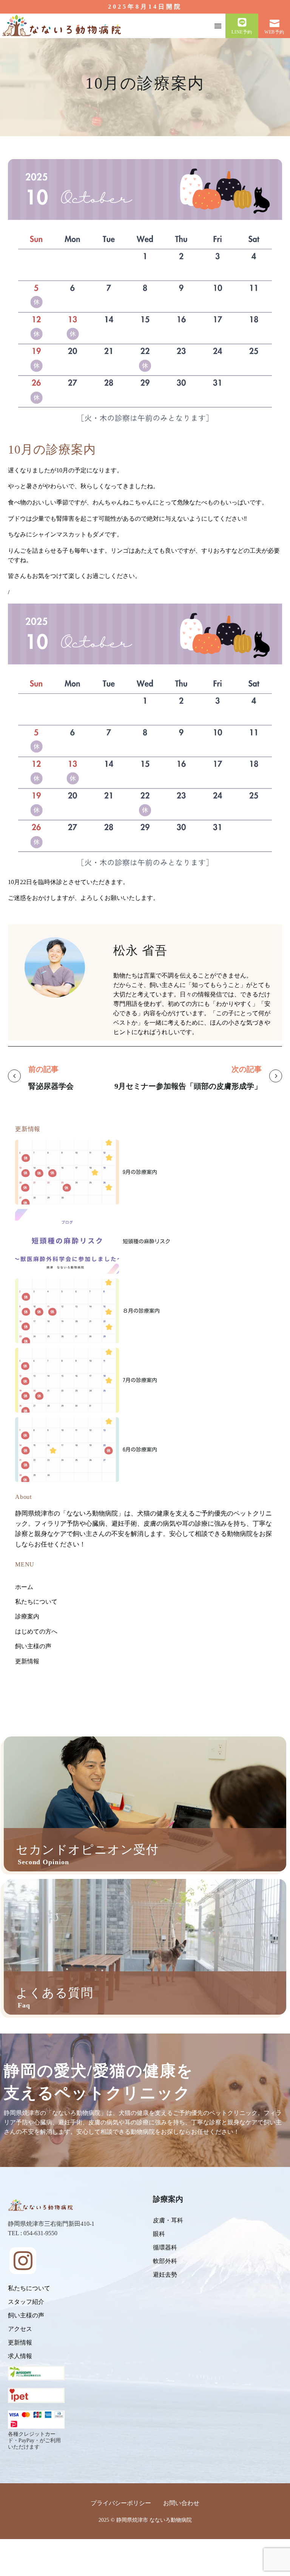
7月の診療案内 (140, 1380)
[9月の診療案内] (67, 1172)
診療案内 (168, 2199)
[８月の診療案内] (67, 1311)
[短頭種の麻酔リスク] (67, 1241)
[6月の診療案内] (67, 1450)
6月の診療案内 (140, 1450)
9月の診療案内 (140, 1172)
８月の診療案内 (141, 1311)
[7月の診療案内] (67, 1380)
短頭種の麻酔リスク (147, 1241)
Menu (218, 26)
